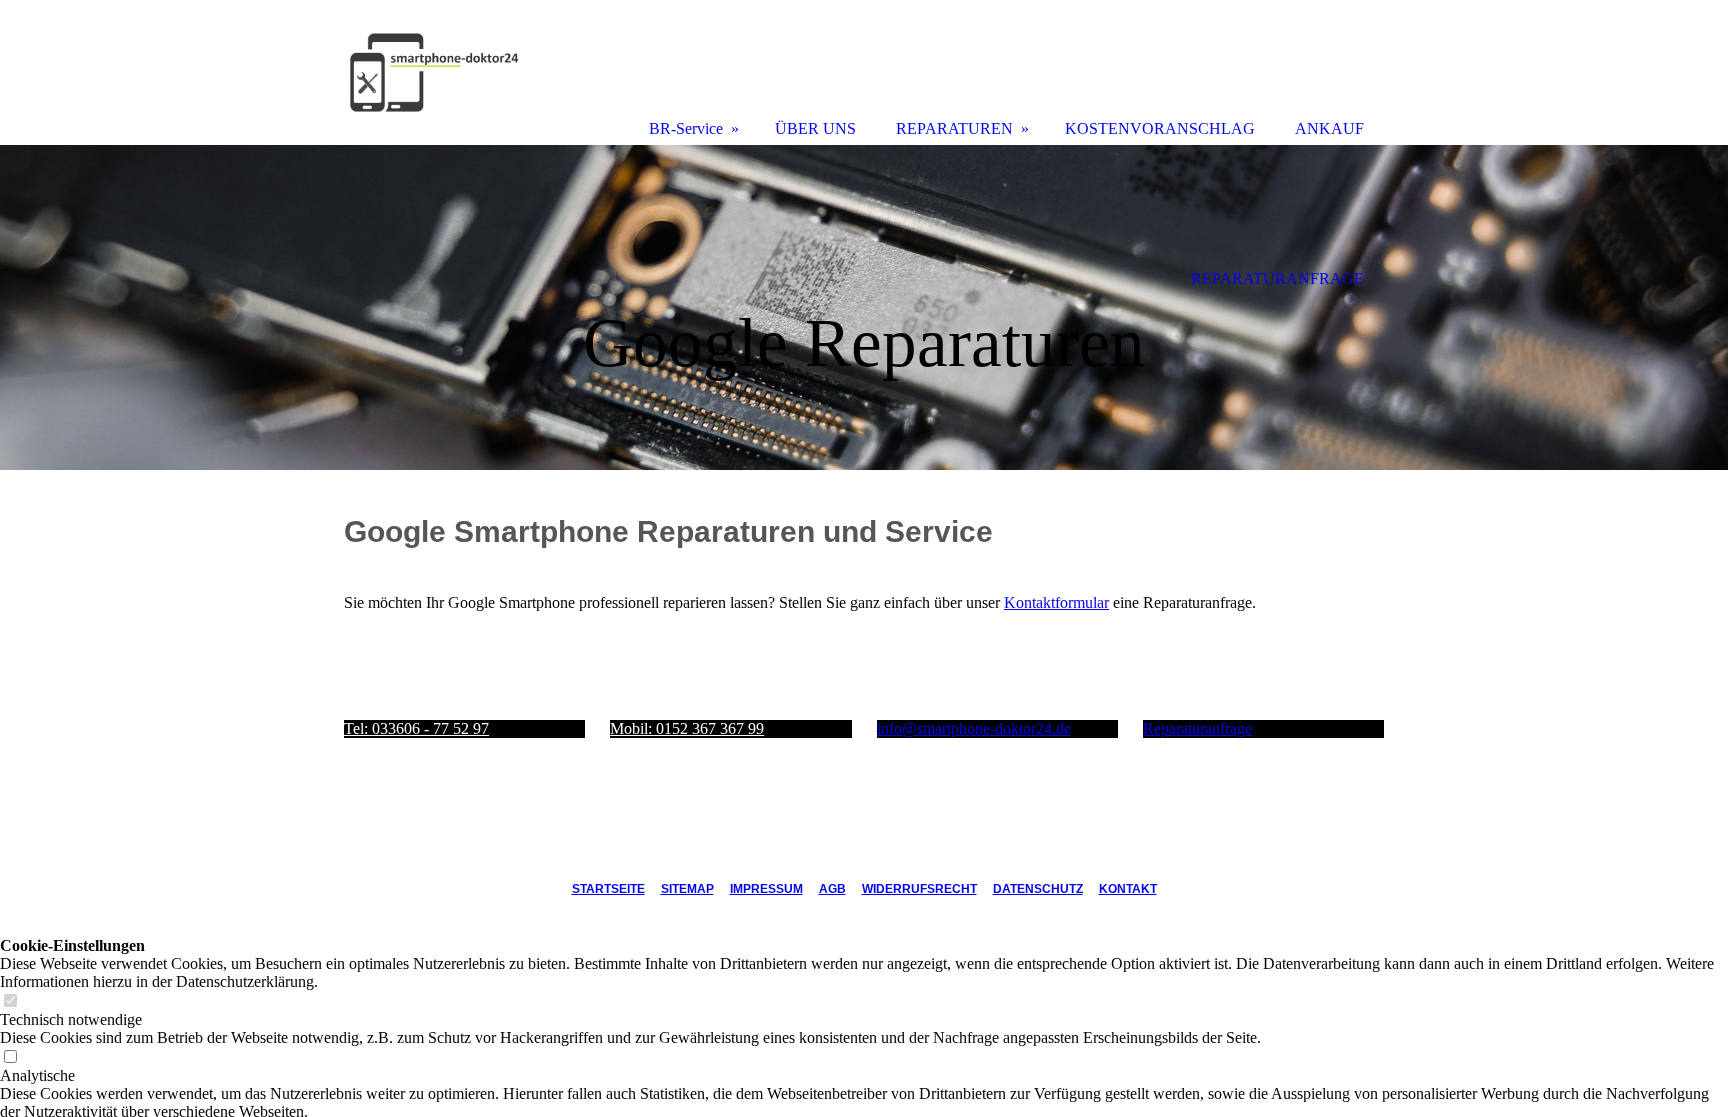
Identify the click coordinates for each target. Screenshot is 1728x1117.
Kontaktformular (1056, 602)
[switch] (10, 1001)
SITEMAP (687, 889)
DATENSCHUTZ (1038, 889)
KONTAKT (1128, 889)
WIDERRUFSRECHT (919, 889)
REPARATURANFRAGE (1277, 278)
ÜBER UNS (815, 128)
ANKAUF (1329, 128)
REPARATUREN (954, 128)
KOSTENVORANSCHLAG (1160, 128)
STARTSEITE (608, 889)
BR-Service (686, 128)
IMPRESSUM (766, 889)
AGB (832, 889)
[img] (864, 307)
